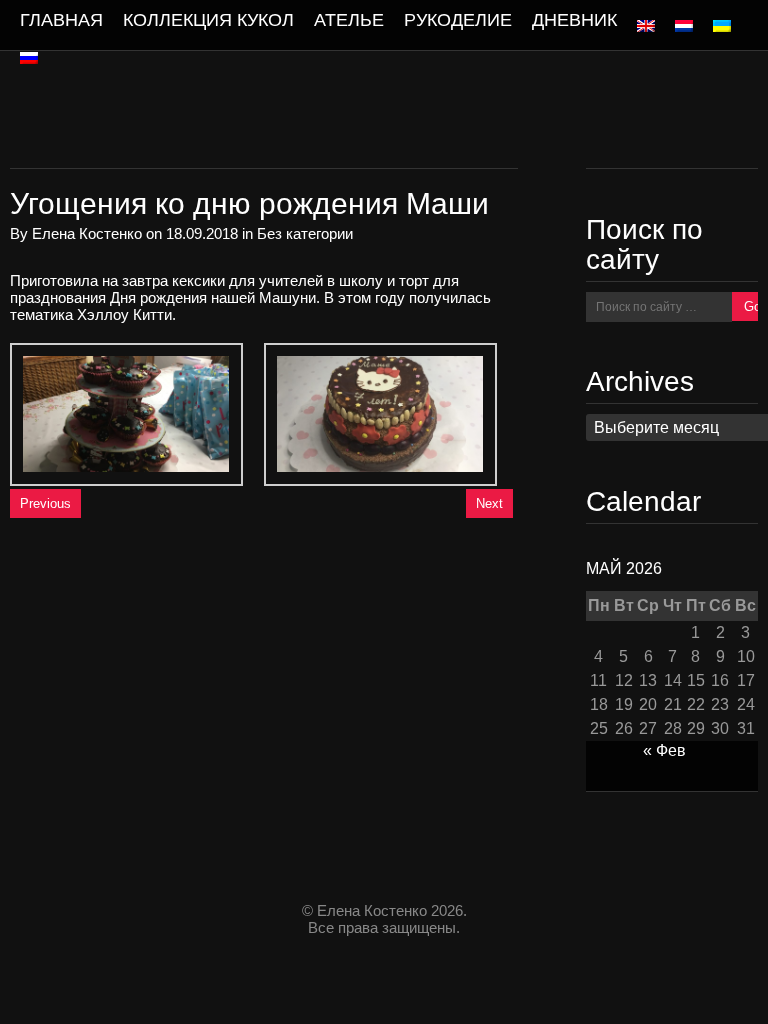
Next (489, 503)
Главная (61, 20)
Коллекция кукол (208, 20)
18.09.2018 (202, 233)
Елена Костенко (87, 233)
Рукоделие (458, 20)
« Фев (664, 750)
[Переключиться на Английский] (646, 26)
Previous (45, 503)
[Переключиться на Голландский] (684, 26)
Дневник (574, 20)
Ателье (349, 20)
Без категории (305, 233)
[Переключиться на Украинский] (722, 26)
